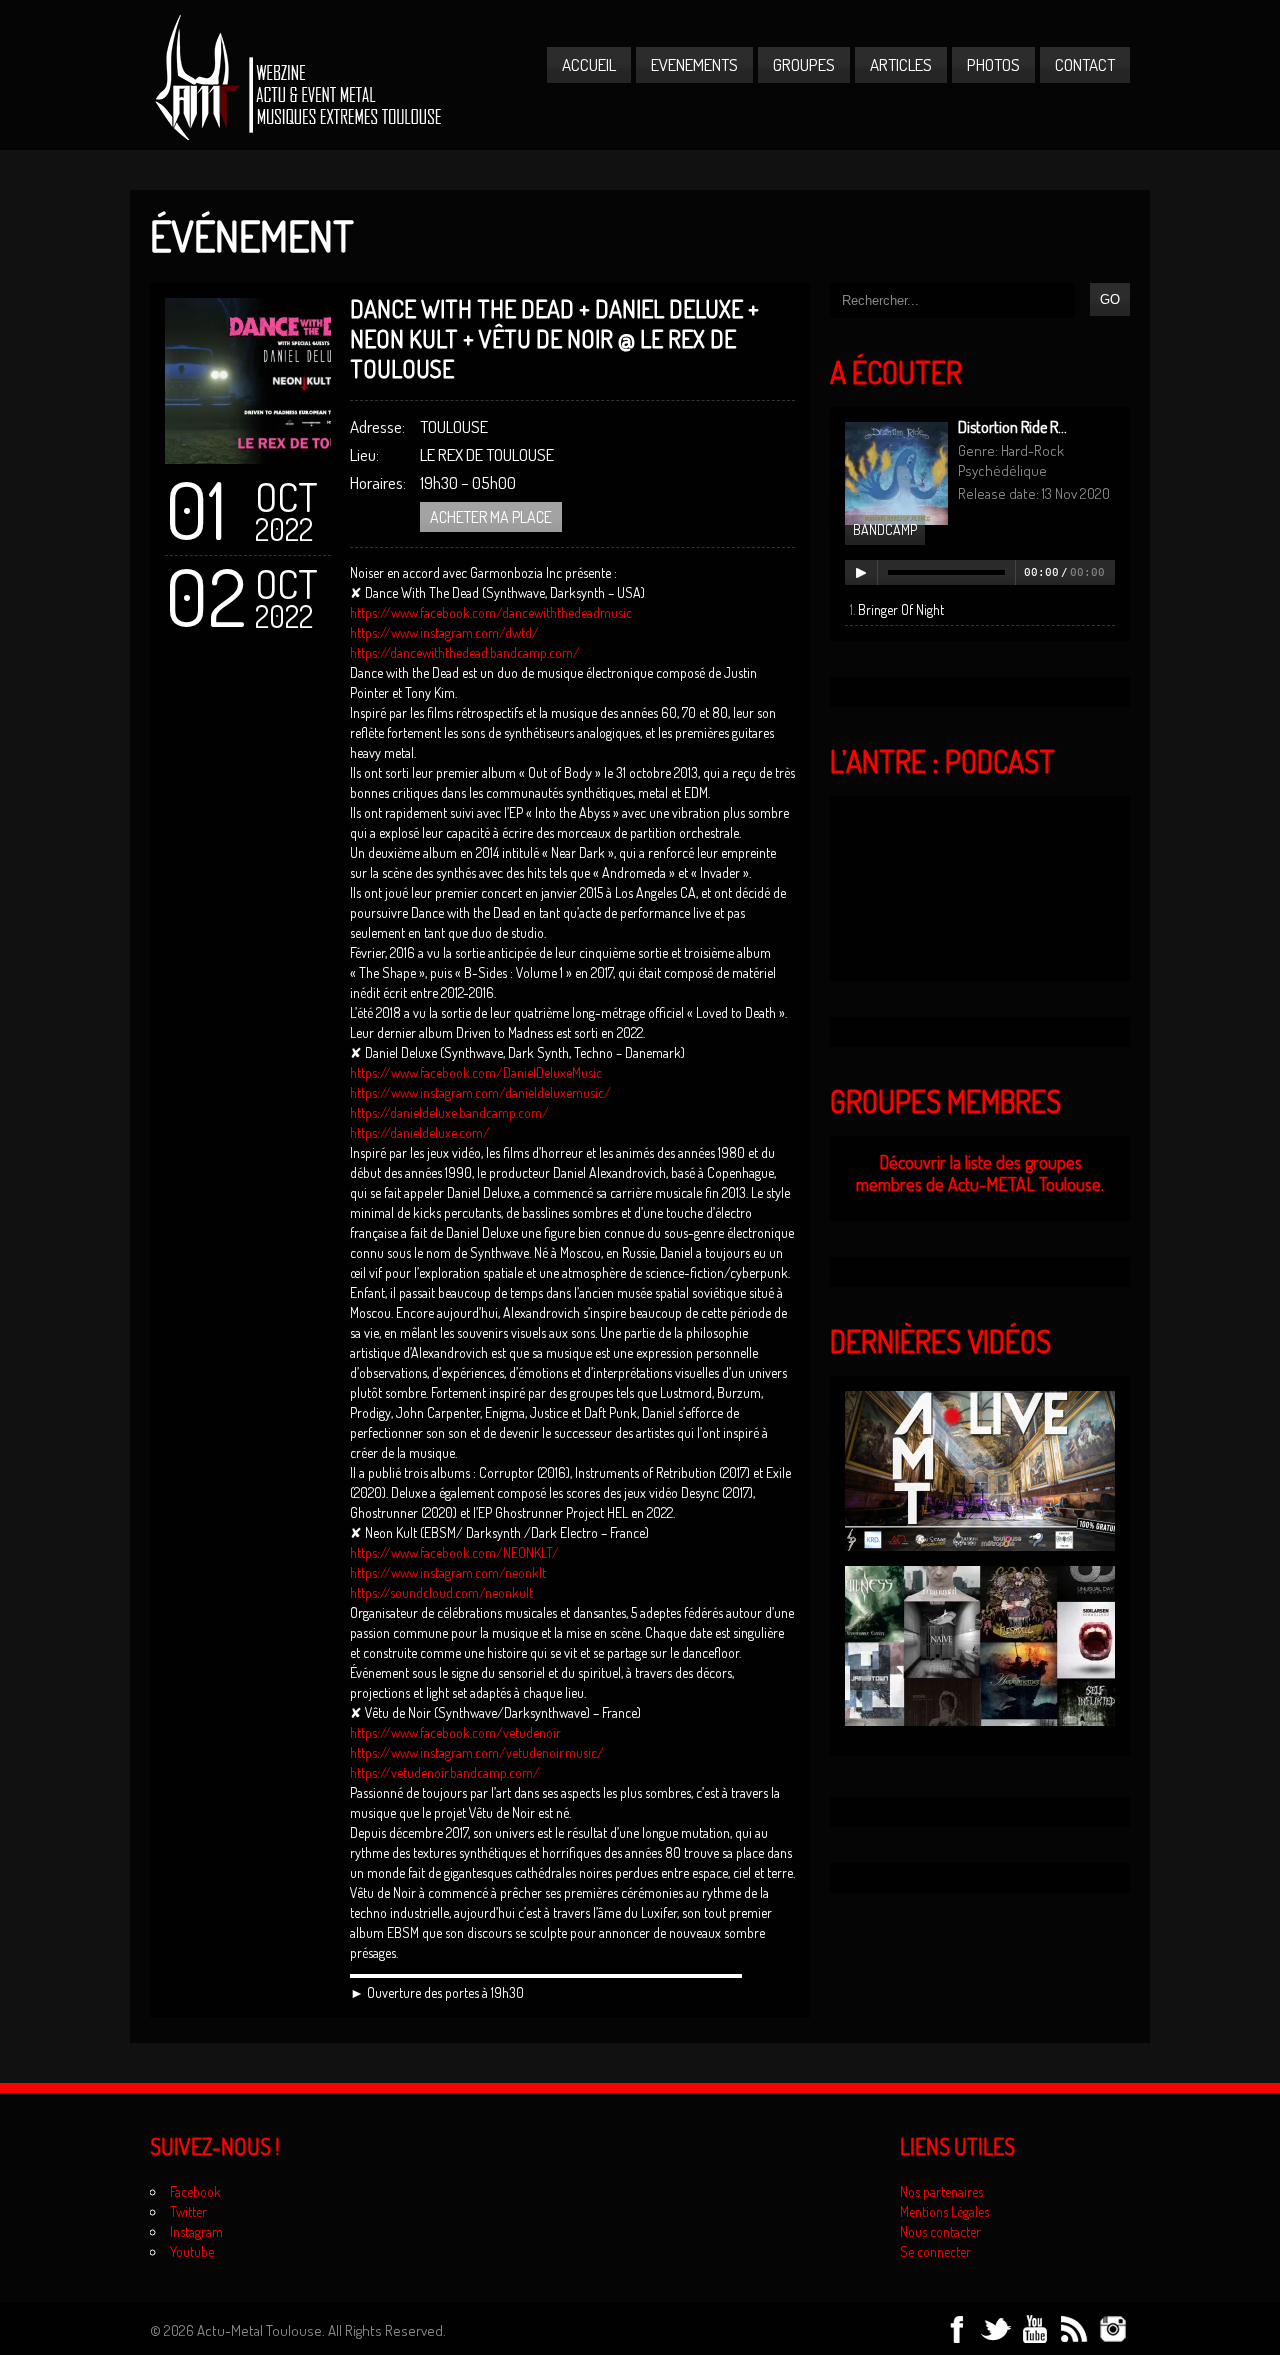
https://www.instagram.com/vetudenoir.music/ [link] (477, 1752)
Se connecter (935, 2251)
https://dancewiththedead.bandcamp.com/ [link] (465, 652)
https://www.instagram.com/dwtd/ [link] (444, 632)
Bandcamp (885, 529)
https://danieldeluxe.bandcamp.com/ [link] (449, 1112)
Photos (993, 64)
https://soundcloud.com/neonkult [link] (441, 1592)
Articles (901, 64)
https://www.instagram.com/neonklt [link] (448, 1572)
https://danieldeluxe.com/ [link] (420, 1132)
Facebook (195, 2191)
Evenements (694, 64)
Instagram (196, 2231)
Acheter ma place (491, 517)
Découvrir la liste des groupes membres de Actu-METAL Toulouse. (980, 1173)
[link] (491, 612)
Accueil (589, 64)
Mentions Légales (944, 2211)
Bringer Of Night (901, 609)
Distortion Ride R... (1012, 427)
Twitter (188, 2211)
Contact (1085, 64)
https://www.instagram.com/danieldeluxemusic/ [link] (480, 1092)
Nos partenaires (941, 2191)
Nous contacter (940, 2231)
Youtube (192, 2251)
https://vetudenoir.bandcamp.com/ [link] (445, 1772)
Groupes (804, 64)
